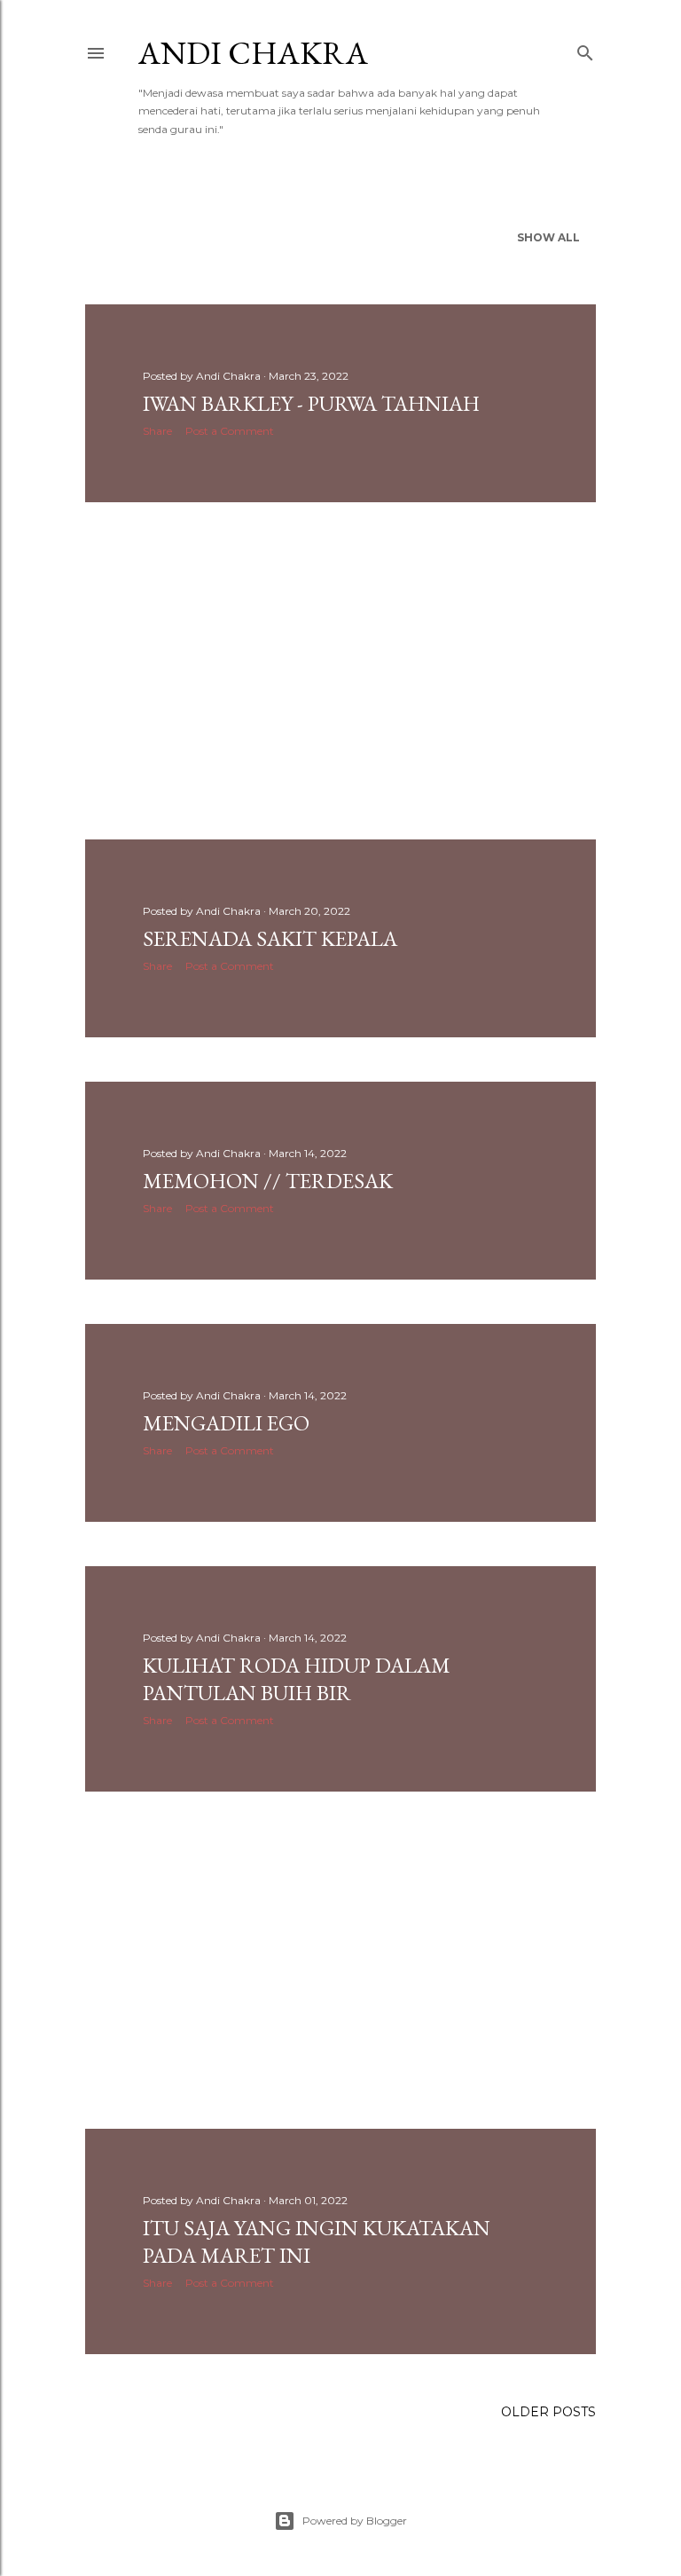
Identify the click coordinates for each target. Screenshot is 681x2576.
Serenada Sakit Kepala (270, 938)
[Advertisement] (340, 671)
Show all (548, 237)
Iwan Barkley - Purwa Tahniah (311, 403)
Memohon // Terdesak (268, 1181)
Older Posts (548, 2412)
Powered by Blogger (355, 2521)
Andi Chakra (253, 53)
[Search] (585, 49)
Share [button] (157, 431)
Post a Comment (230, 431)
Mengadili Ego (226, 1423)
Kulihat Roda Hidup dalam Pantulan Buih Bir (297, 1679)
